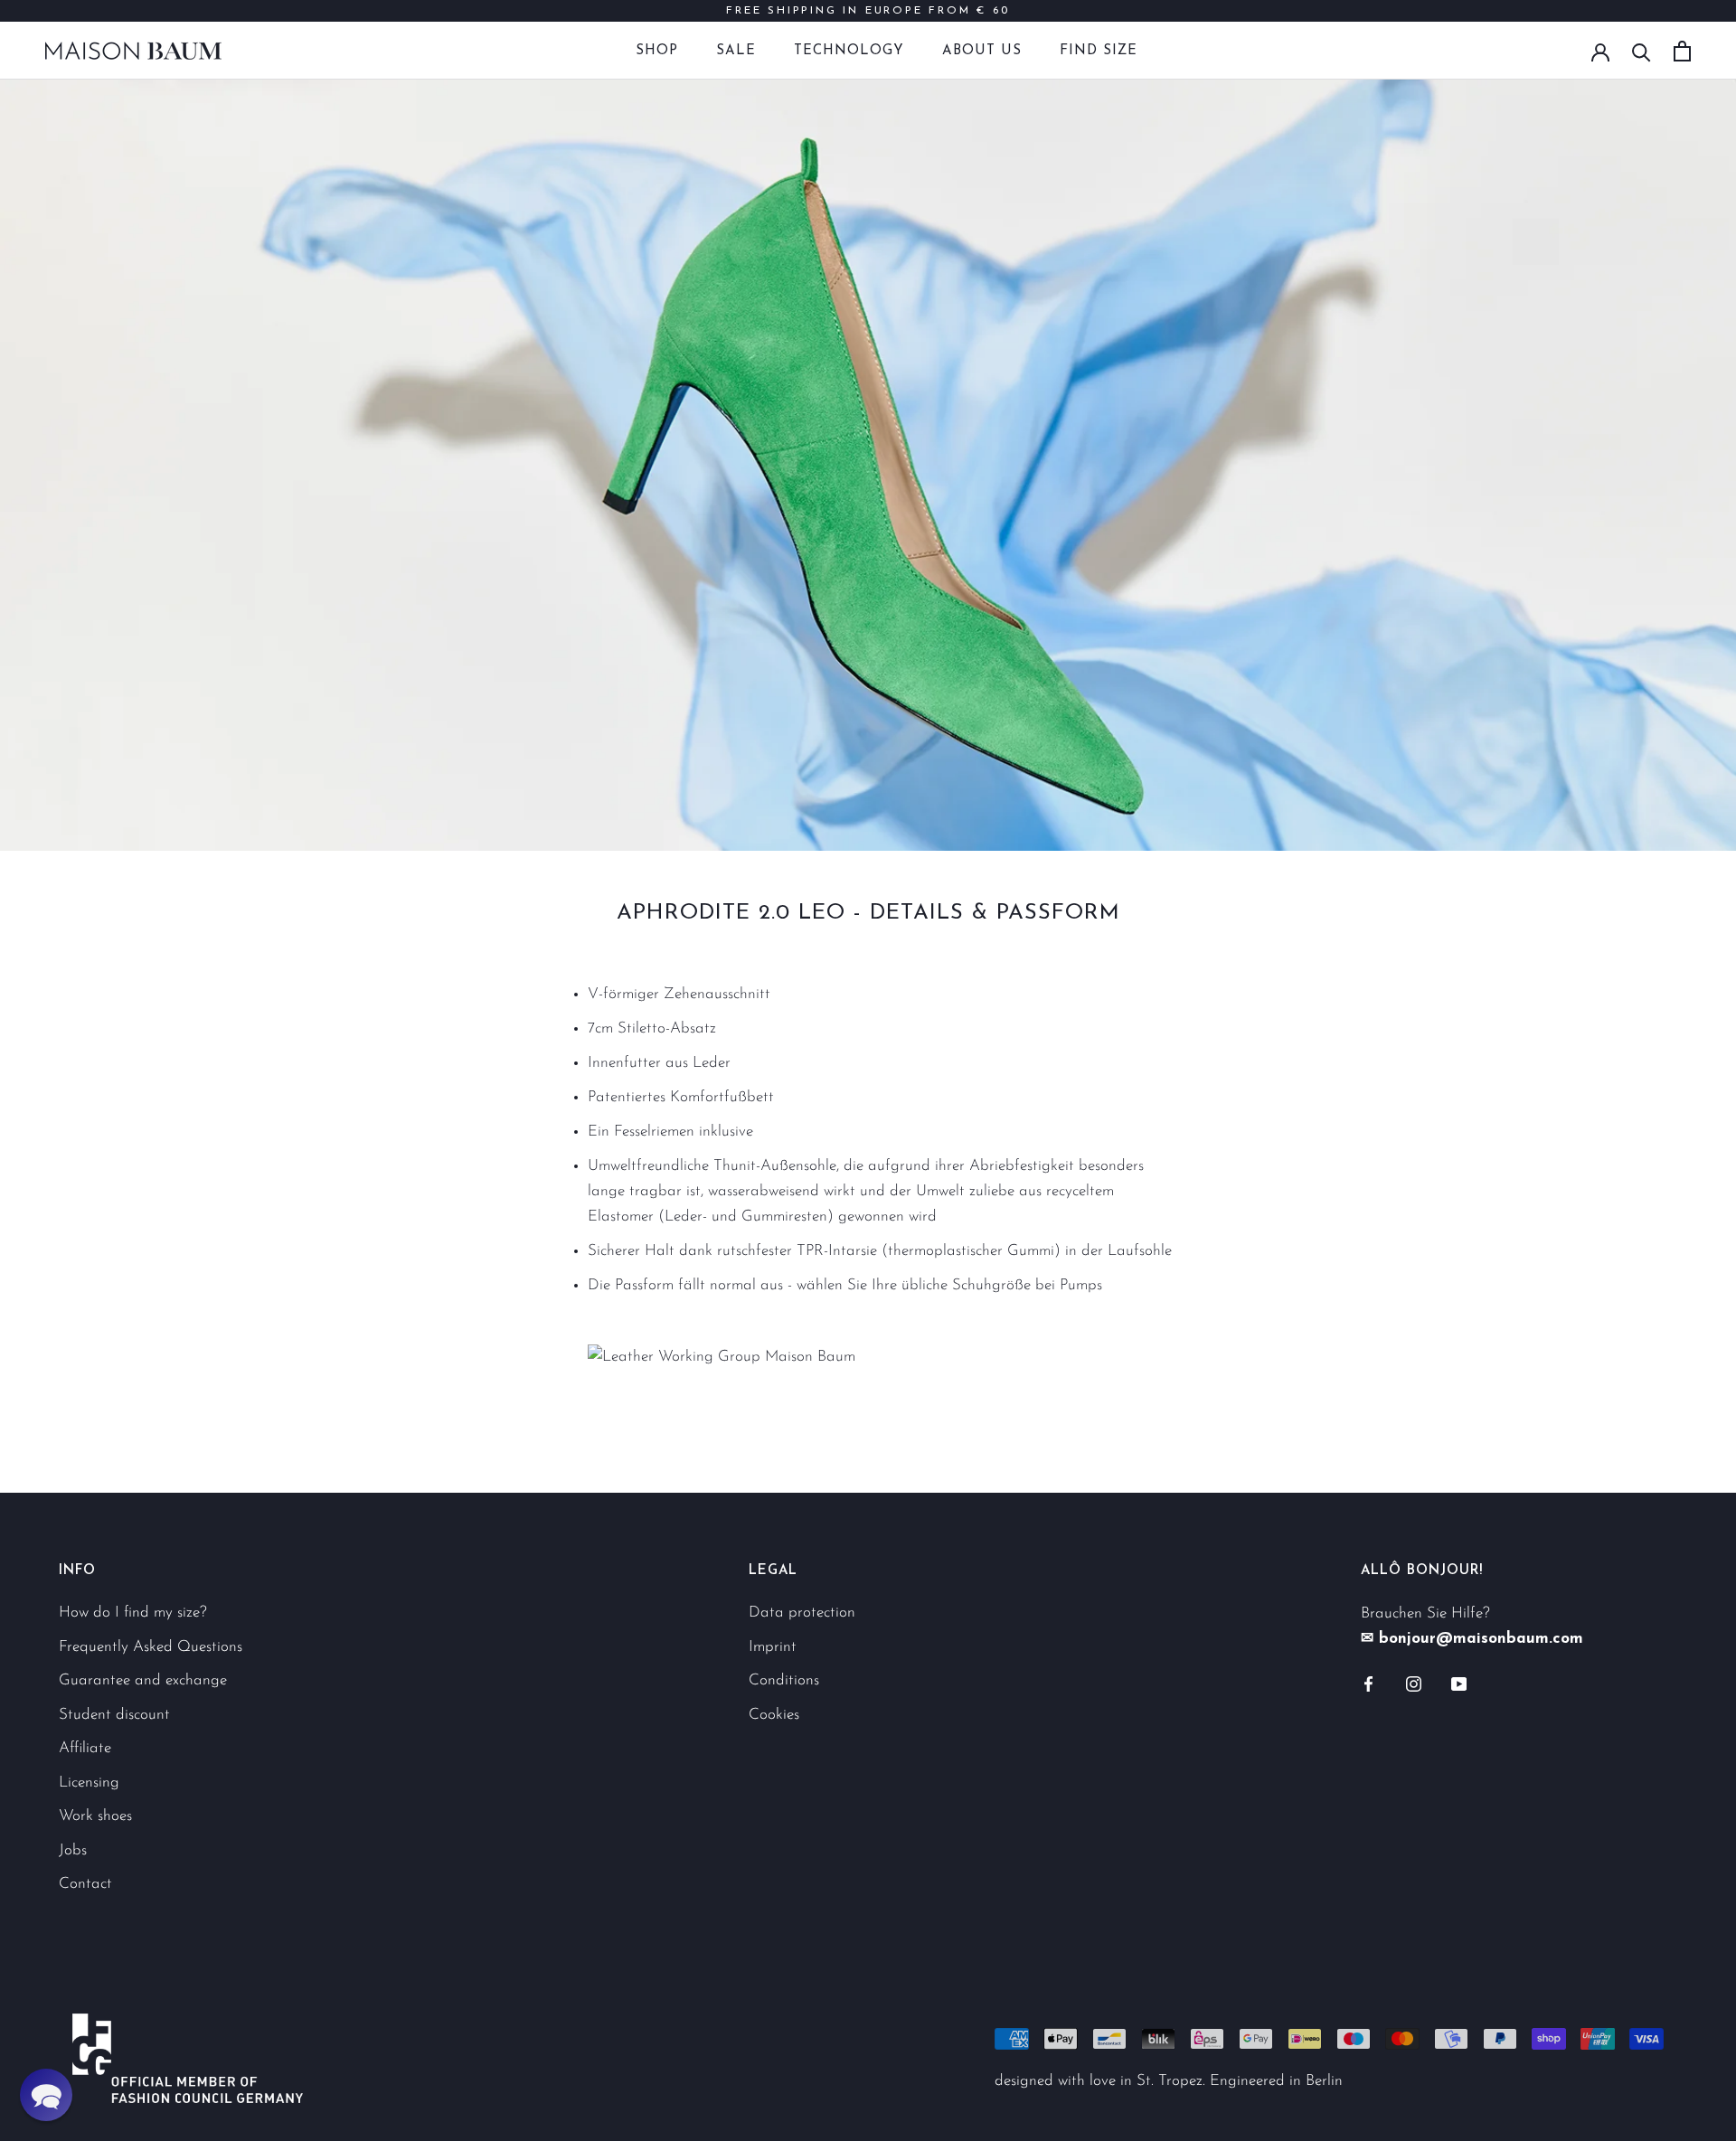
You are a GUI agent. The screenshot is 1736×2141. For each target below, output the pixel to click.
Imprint (773, 1647)
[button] (46, 2095)
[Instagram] (1414, 1683)
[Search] (1642, 51)
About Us (982, 51)
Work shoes (95, 1816)
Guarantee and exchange (143, 1680)
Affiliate (85, 1748)
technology (849, 51)
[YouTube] (1459, 1683)
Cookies (774, 1715)
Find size (1099, 51)
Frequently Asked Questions (151, 1647)
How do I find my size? (133, 1613)
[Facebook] (1368, 1683)
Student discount (114, 1715)
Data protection (802, 1613)
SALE (736, 51)
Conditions (784, 1680)
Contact (85, 1884)
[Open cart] (1682, 51)
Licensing (89, 1783)
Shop (657, 51)
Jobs (73, 1850)
